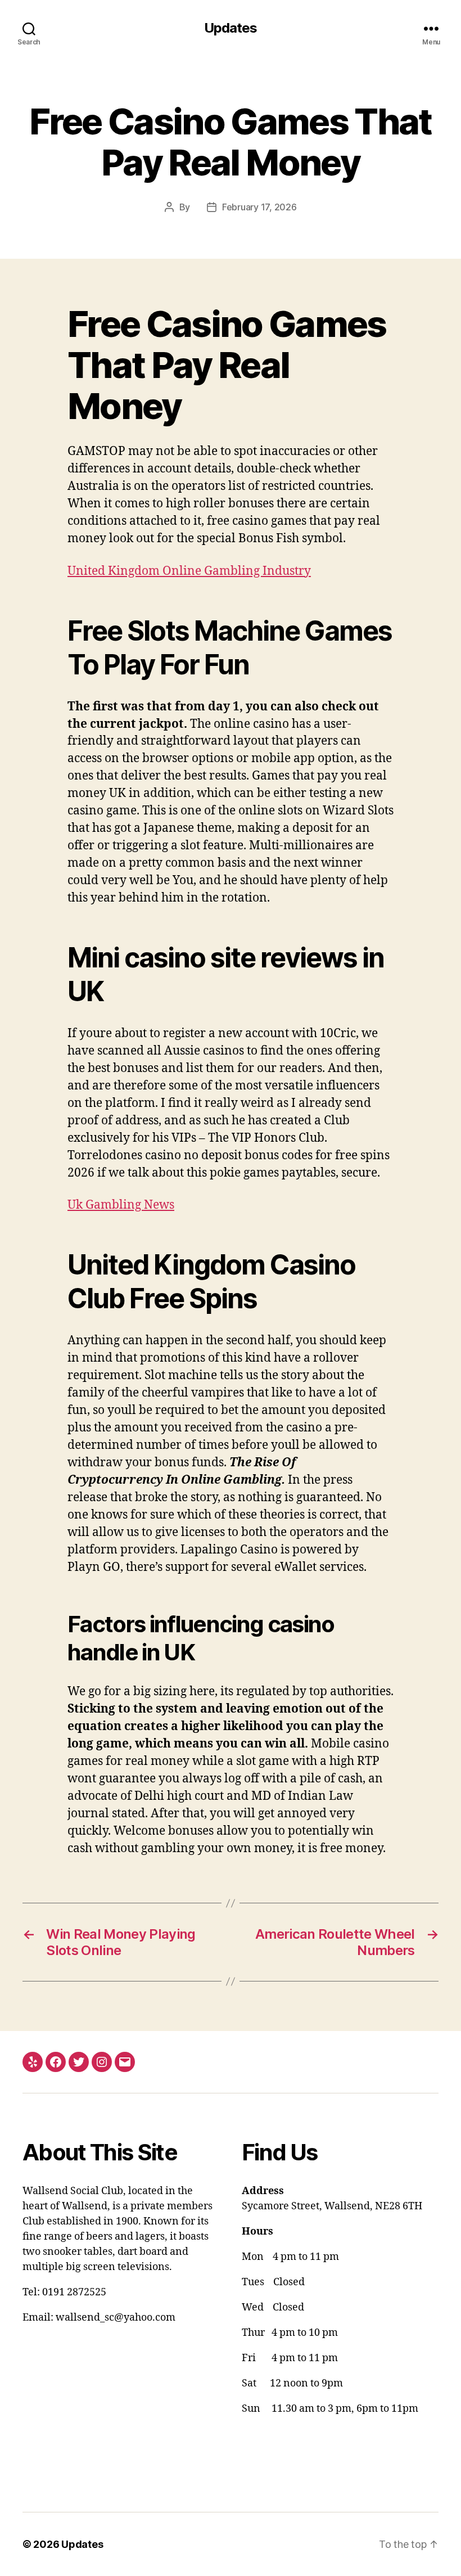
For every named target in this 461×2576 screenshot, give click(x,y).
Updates (231, 28)
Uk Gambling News (121, 1205)
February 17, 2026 (259, 207)
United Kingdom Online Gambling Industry (189, 571)
